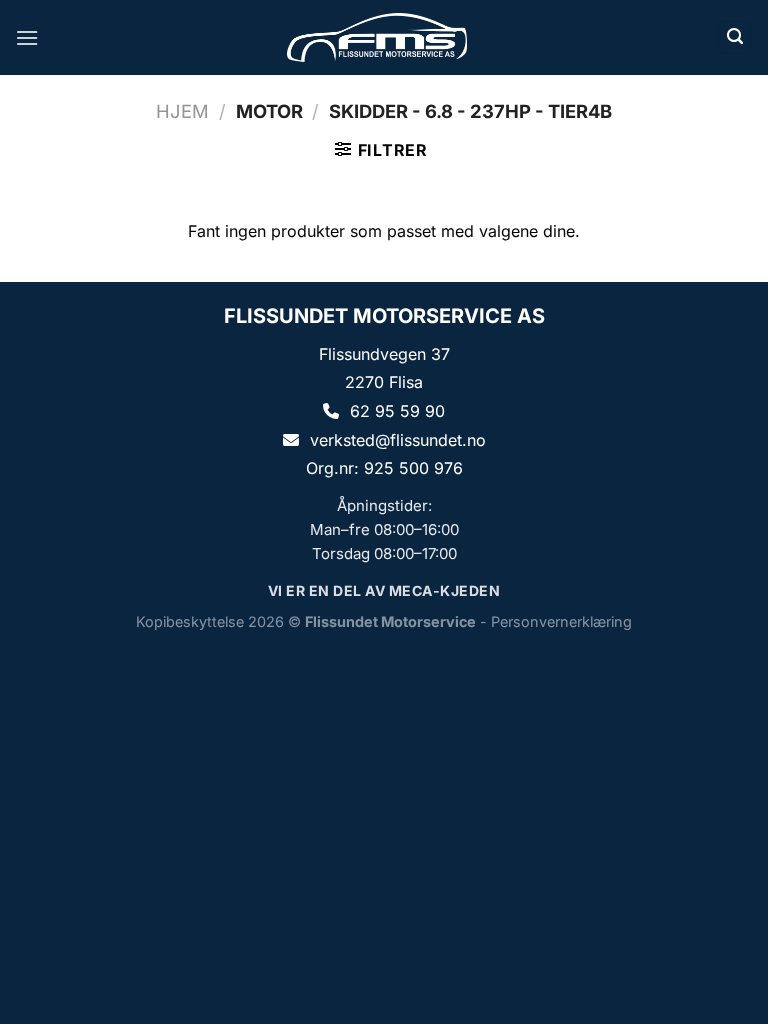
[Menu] (27, 37)
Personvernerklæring (561, 621)
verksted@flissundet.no (398, 440)
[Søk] (735, 37)
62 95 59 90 (397, 411)
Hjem (182, 111)
